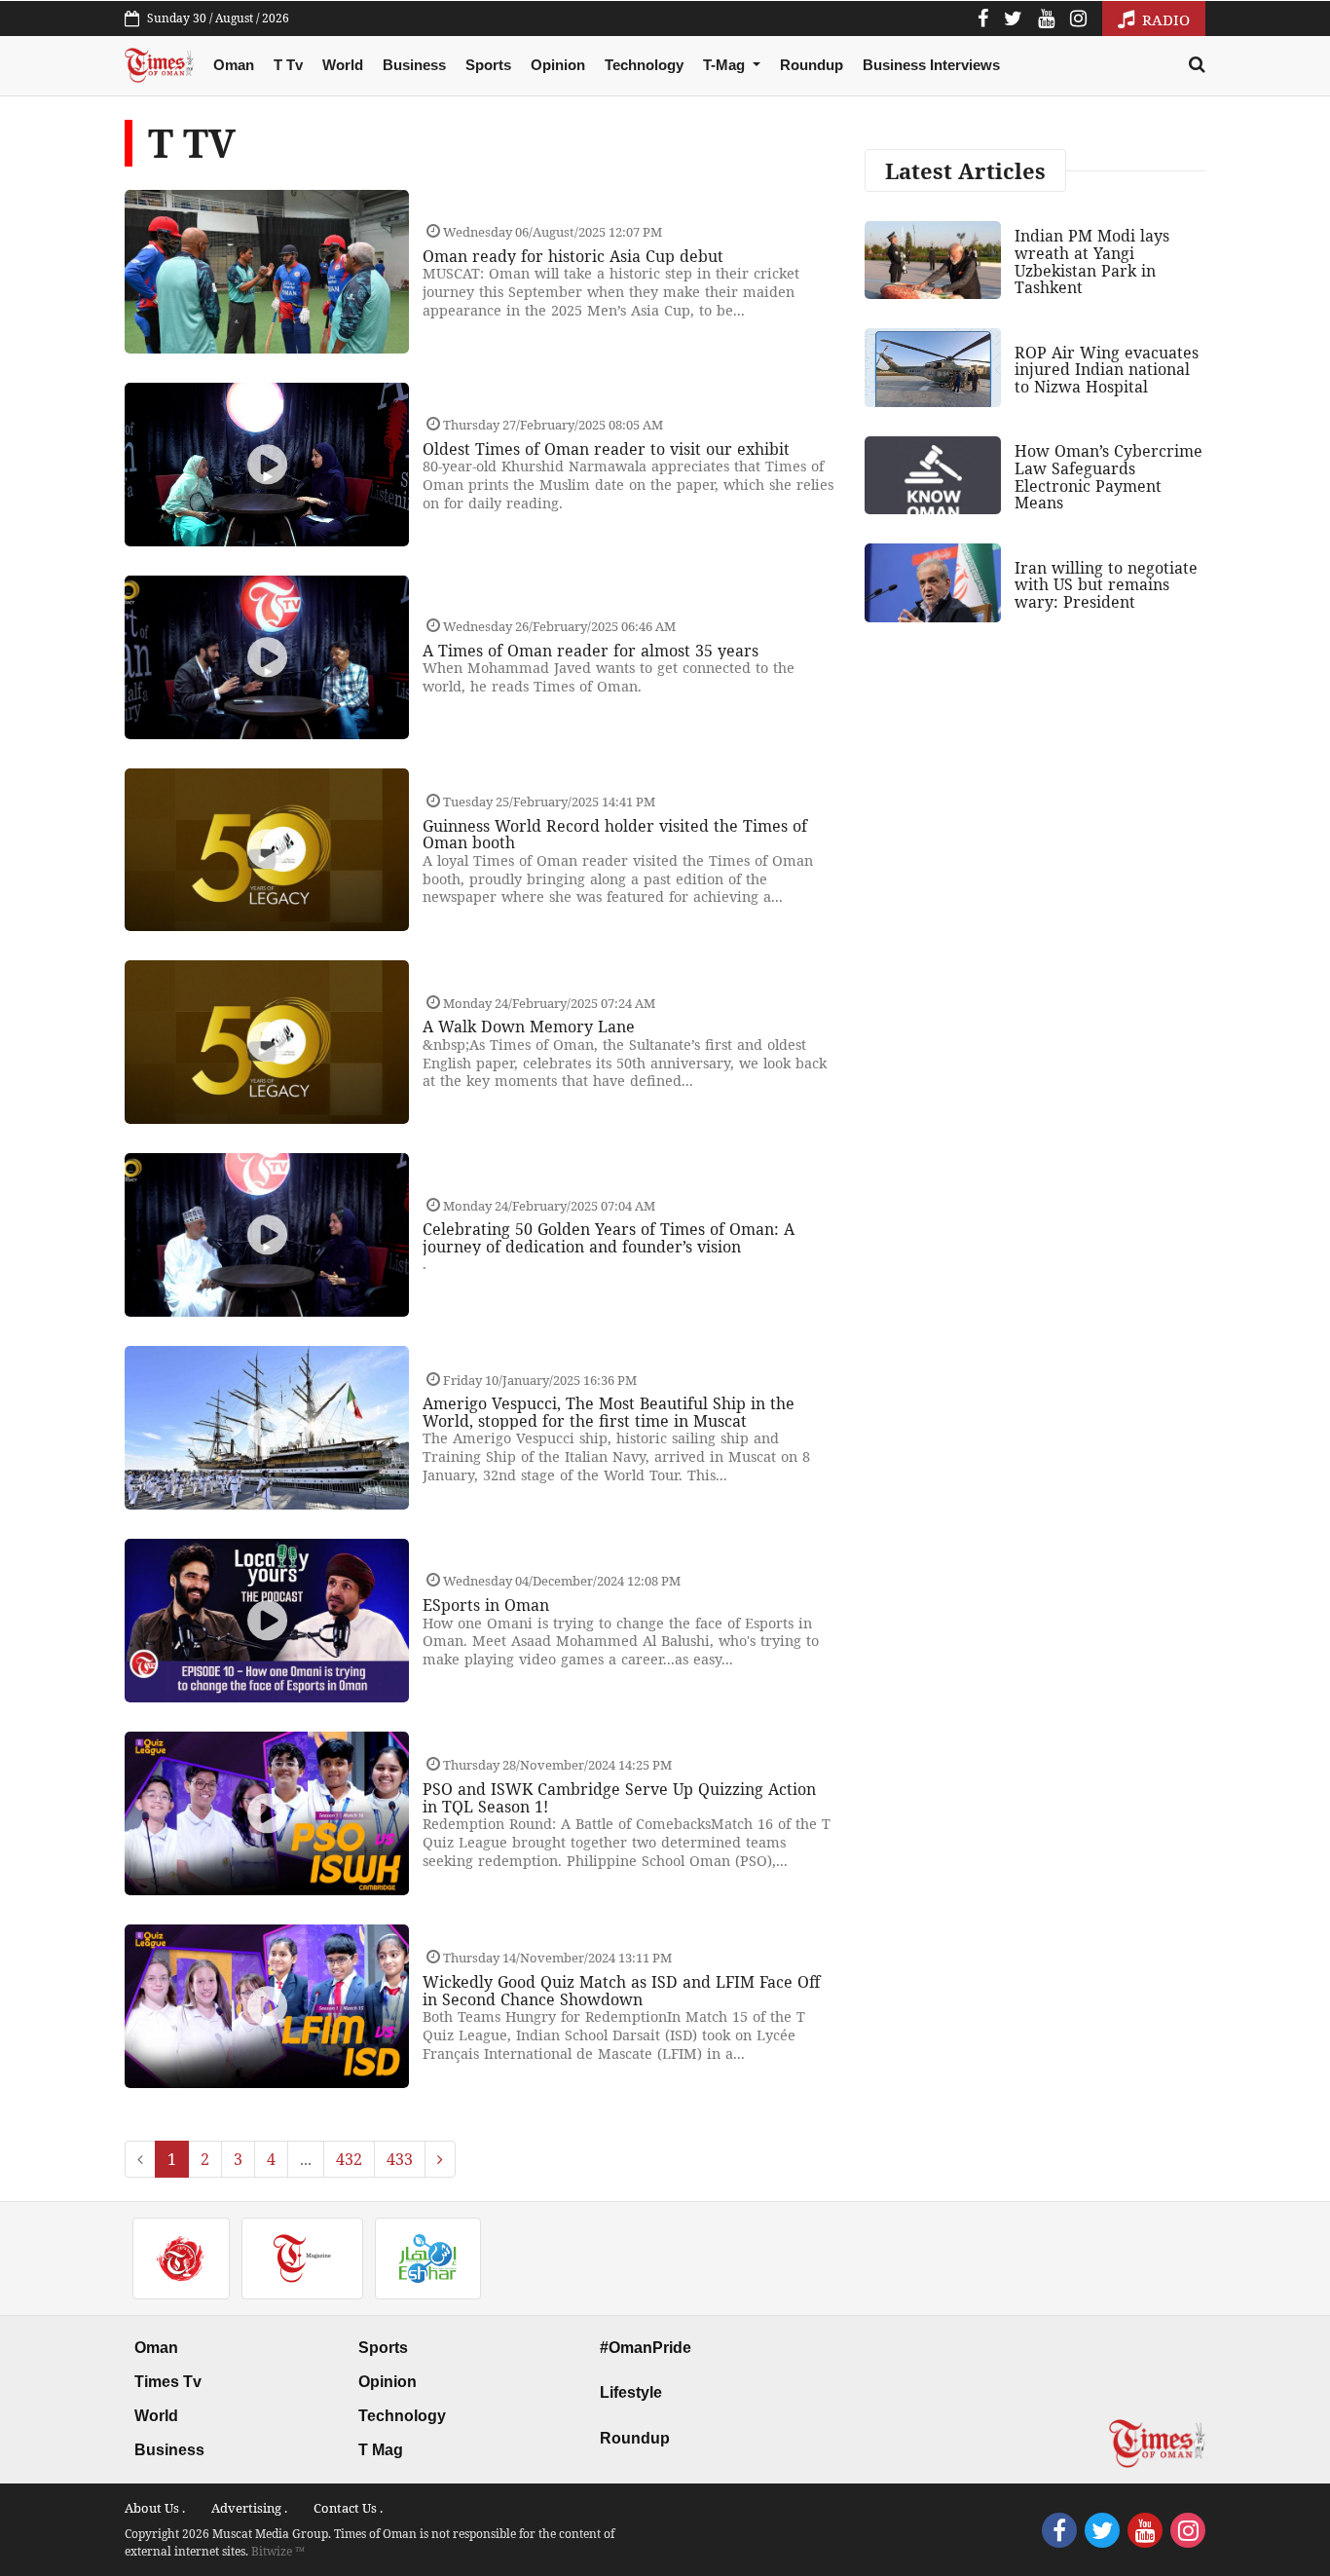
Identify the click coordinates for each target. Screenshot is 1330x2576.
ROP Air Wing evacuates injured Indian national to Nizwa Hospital (1107, 370)
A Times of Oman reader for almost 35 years (591, 651)
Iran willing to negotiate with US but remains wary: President (1106, 585)
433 (400, 2159)
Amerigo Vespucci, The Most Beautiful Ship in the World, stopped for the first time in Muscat (609, 1412)
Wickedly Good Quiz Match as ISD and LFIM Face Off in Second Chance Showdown (621, 1991)
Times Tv (168, 2382)
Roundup (812, 65)
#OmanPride (646, 2348)
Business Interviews (931, 65)
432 (349, 2159)
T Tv (288, 65)
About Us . (155, 2508)
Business (414, 65)
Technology (644, 65)
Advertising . (249, 2508)
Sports (488, 65)
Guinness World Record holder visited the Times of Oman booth (615, 835)
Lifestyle (631, 2392)
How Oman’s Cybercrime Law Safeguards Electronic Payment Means (1108, 477)
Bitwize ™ (278, 2551)
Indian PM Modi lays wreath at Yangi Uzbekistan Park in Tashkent (1092, 261)
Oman (234, 65)
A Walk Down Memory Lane (529, 1027)
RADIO (1164, 19)
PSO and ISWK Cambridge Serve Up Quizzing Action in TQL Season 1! (619, 1798)
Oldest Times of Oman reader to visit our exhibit (606, 449)
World (343, 65)
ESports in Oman (486, 1605)
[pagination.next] (440, 2159)
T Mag (381, 2450)
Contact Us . (348, 2508)
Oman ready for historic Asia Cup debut (573, 256)
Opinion (558, 65)
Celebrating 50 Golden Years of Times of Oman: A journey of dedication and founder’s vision (609, 1238)
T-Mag (726, 65)
